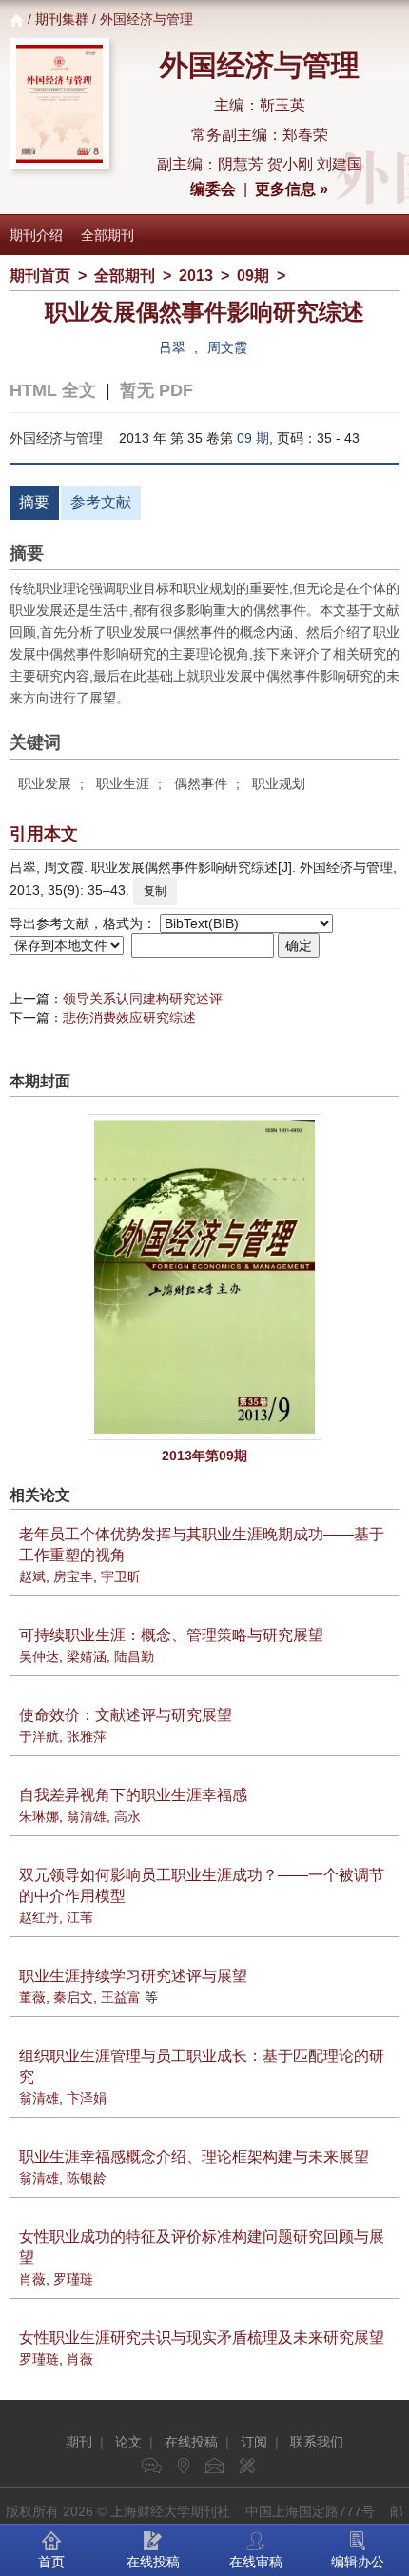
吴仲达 (39, 1656)
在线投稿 (191, 2442)
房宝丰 (73, 1576)
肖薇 (32, 2279)
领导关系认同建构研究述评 (143, 999)
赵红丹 (39, 1917)
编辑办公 (358, 2562)
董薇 (32, 1997)
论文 (128, 2442)
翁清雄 (87, 1816)
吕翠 (172, 347)
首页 (51, 2562)
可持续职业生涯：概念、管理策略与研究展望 (171, 1635)
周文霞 (227, 347)
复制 (155, 891)
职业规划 (279, 783)
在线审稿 (256, 2562)
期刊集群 (62, 19)
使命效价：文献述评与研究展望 (126, 1715)
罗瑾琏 (73, 2279)
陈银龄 (87, 2178)
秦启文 (73, 1997)
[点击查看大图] (204, 1277)
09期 (253, 276)
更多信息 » (292, 189)
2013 (196, 276)
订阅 (254, 2442)
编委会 (213, 189)
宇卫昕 (121, 1576)
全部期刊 (107, 235)
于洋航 (39, 1736)
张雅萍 (87, 1736)
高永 (127, 1816)
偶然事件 (201, 783)
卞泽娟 (87, 2098)
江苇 (80, 1917)
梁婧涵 (87, 1656)
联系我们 (317, 2442)
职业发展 (45, 783)
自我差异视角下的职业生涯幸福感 (133, 1795)
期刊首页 (40, 276)
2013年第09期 (204, 1456)
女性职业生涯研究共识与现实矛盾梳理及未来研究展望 (202, 2338)
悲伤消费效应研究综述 (129, 1018)
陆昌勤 (134, 1656)
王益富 (121, 1997)
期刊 (79, 2442)
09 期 (253, 438)
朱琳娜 (39, 1816)
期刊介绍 (36, 235)
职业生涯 (123, 783)
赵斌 (32, 1576)
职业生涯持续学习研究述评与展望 (133, 1976)
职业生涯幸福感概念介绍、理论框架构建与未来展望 (194, 2157)
